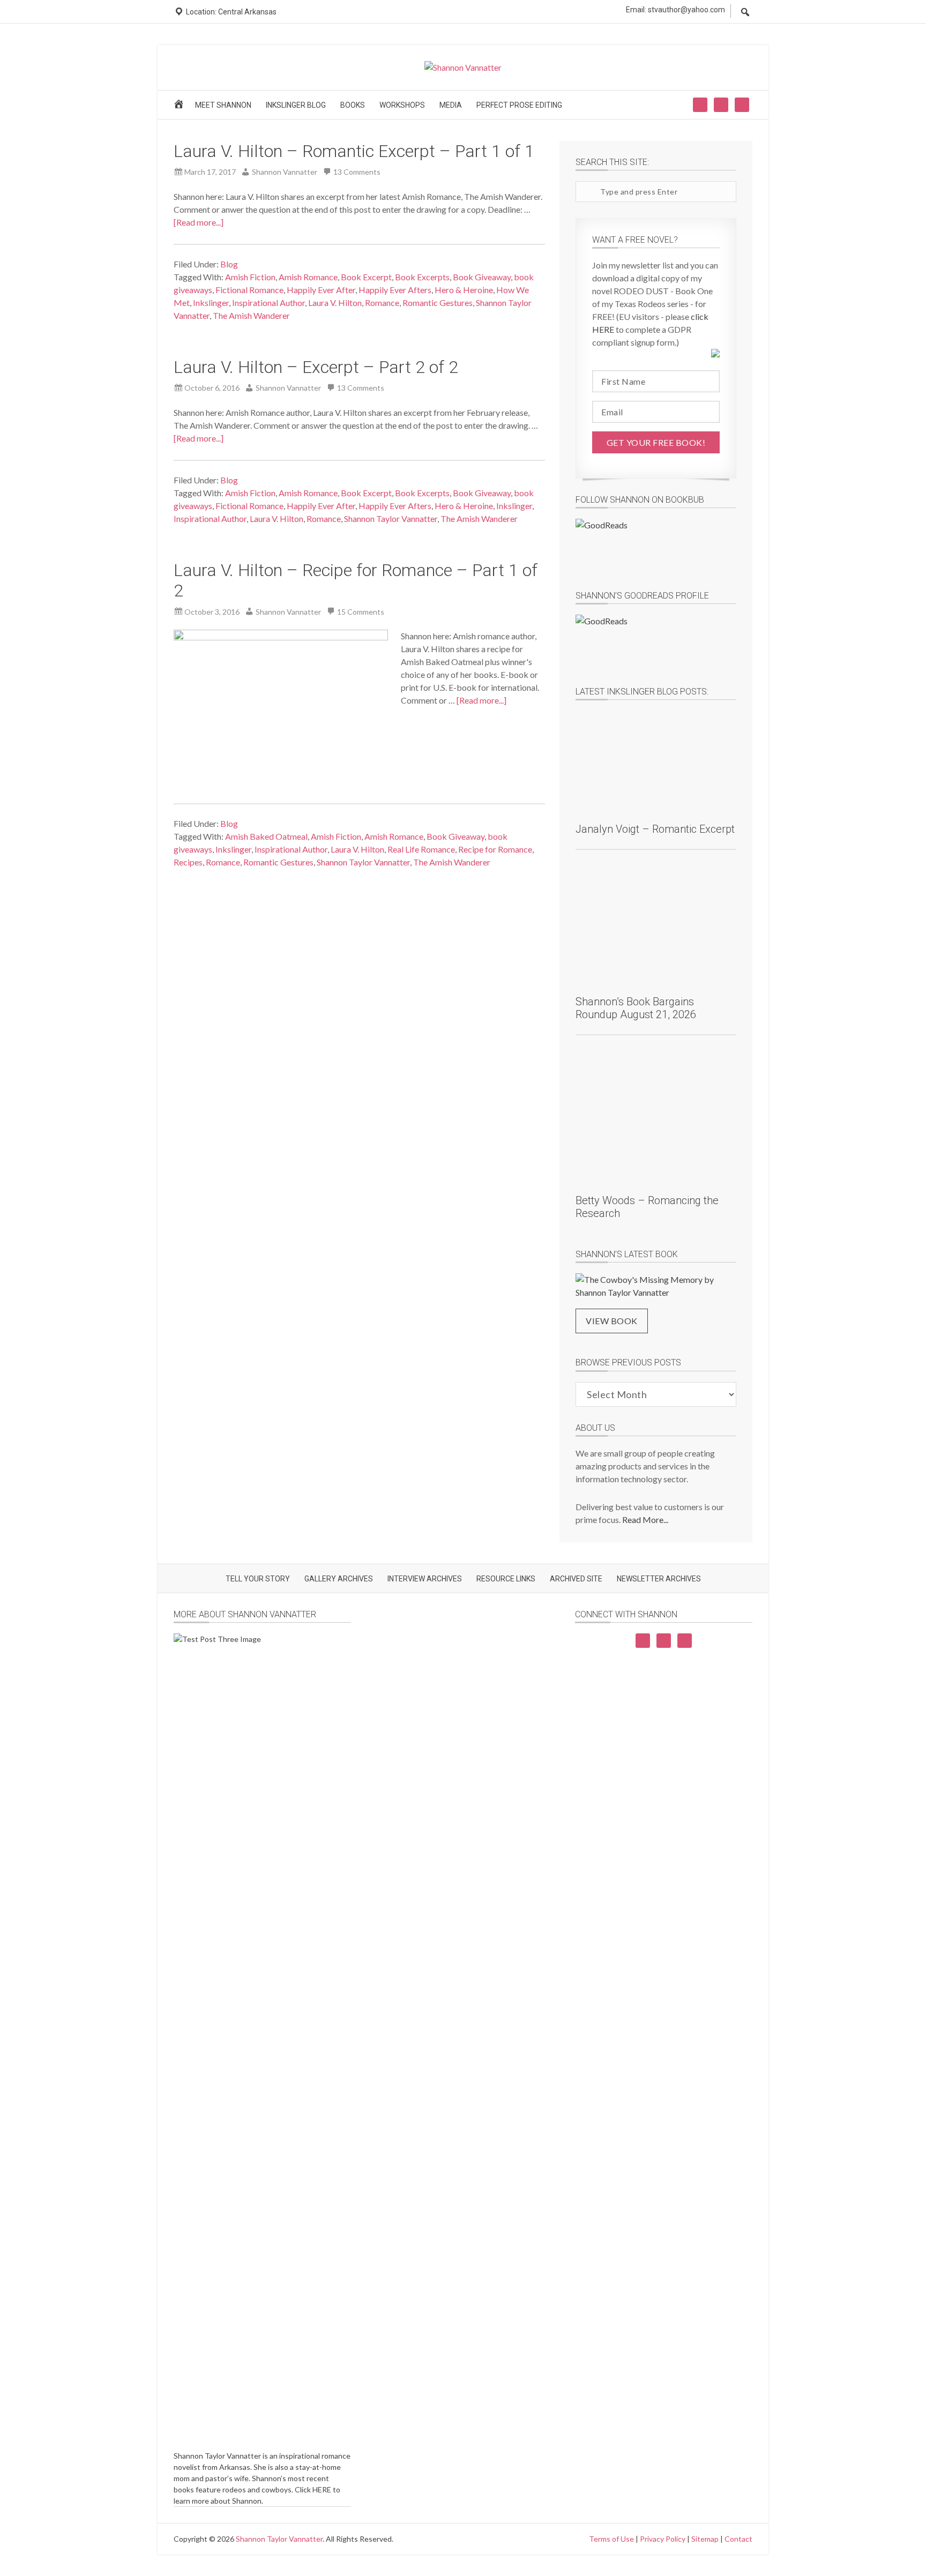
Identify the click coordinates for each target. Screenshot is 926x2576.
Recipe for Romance (495, 849)
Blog (229, 264)
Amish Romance (308, 277)
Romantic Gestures (438, 303)
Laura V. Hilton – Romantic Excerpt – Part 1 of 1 (354, 151)
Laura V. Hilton (335, 303)
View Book (612, 1321)
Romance (382, 303)
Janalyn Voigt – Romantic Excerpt (655, 829)
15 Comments (361, 612)
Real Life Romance (421, 849)
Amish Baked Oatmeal (266, 836)
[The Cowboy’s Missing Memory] (656, 1286)
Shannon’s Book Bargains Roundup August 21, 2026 (636, 1008)
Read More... (645, 1520)
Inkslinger (211, 303)
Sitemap (705, 2539)
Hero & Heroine (464, 290)
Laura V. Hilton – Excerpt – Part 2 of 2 (316, 367)
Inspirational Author (268, 303)
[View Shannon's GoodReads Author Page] (656, 643)
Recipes (188, 862)
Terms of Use (611, 2539)
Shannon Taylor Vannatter (391, 518)
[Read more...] (199, 222)
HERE (322, 2489)
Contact (738, 2539)
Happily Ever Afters (395, 290)
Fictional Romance (249, 290)
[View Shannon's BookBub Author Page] (656, 547)
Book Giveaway (482, 277)
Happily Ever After (321, 290)
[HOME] (180, 107)
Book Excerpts (422, 277)
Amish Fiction (250, 277)
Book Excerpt (366, 277)
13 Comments (357, 172)
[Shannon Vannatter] (463, 67)
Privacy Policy (663, 2539)
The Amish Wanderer (251, 315)
